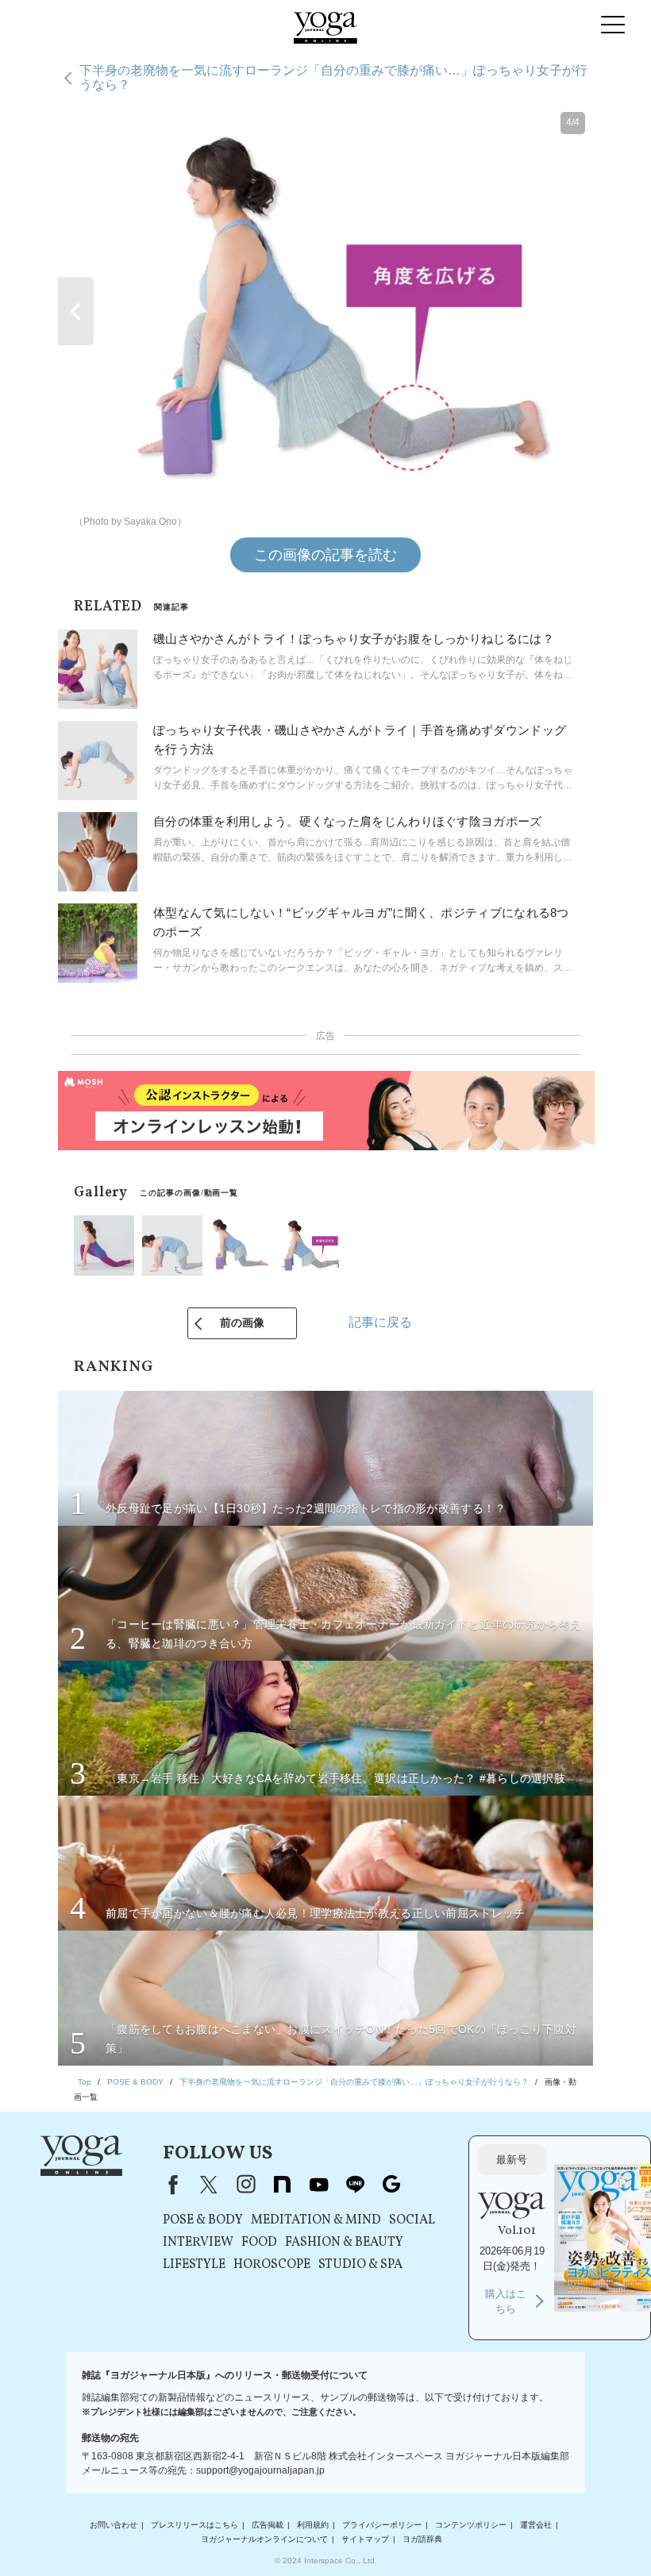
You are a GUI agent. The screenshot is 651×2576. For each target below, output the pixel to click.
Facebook (170, 2185)
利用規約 (313, 2525)
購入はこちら (506, 2302)
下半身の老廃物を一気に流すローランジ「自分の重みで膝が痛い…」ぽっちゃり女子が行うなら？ (333, 77)
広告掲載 (268, 2525)
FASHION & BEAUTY (344, 2243)
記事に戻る (380, 1322)
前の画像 (242, 1323)
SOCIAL (412, 2220)
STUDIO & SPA (360, 2265)
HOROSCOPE (272, 2265)
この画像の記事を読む (325, 555)
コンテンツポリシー (471, 2525)
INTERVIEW (198, 2243)
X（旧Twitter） (209, 2185)
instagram (245, 2185)
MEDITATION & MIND (316, 2220)
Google (391, 2185)
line (355, 2185)
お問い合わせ (114, 2525)
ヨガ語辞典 (422, 2539)
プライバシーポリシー (382, 2525)
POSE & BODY (203, 2220)
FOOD (259, 2243)
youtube (318, 2185)
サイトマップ (365, 2539)
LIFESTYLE (194, 2265)
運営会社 (536, 2525)
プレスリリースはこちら (195, 2525)
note (282, 2185)
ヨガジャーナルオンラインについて (264, 2539)
